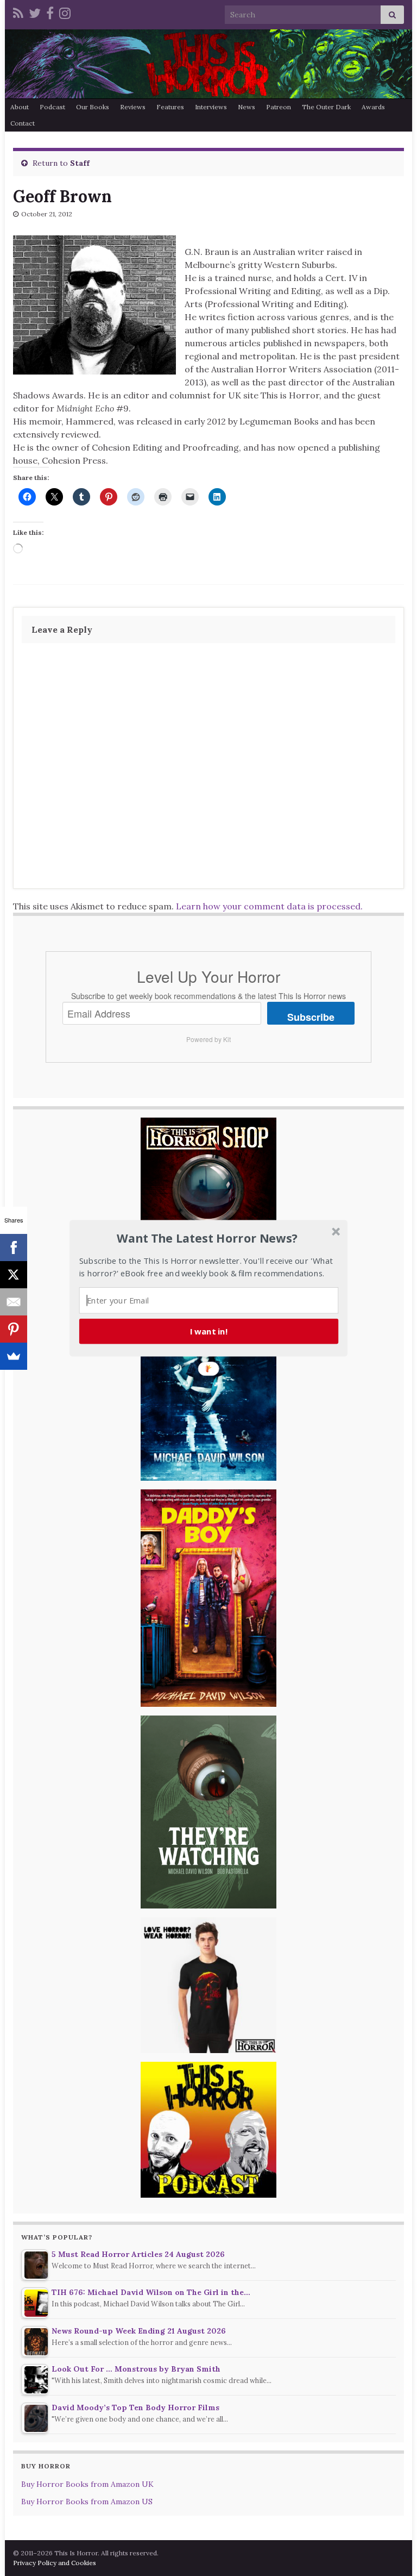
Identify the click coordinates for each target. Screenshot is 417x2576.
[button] (207, 1238)
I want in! (209, 1331)
